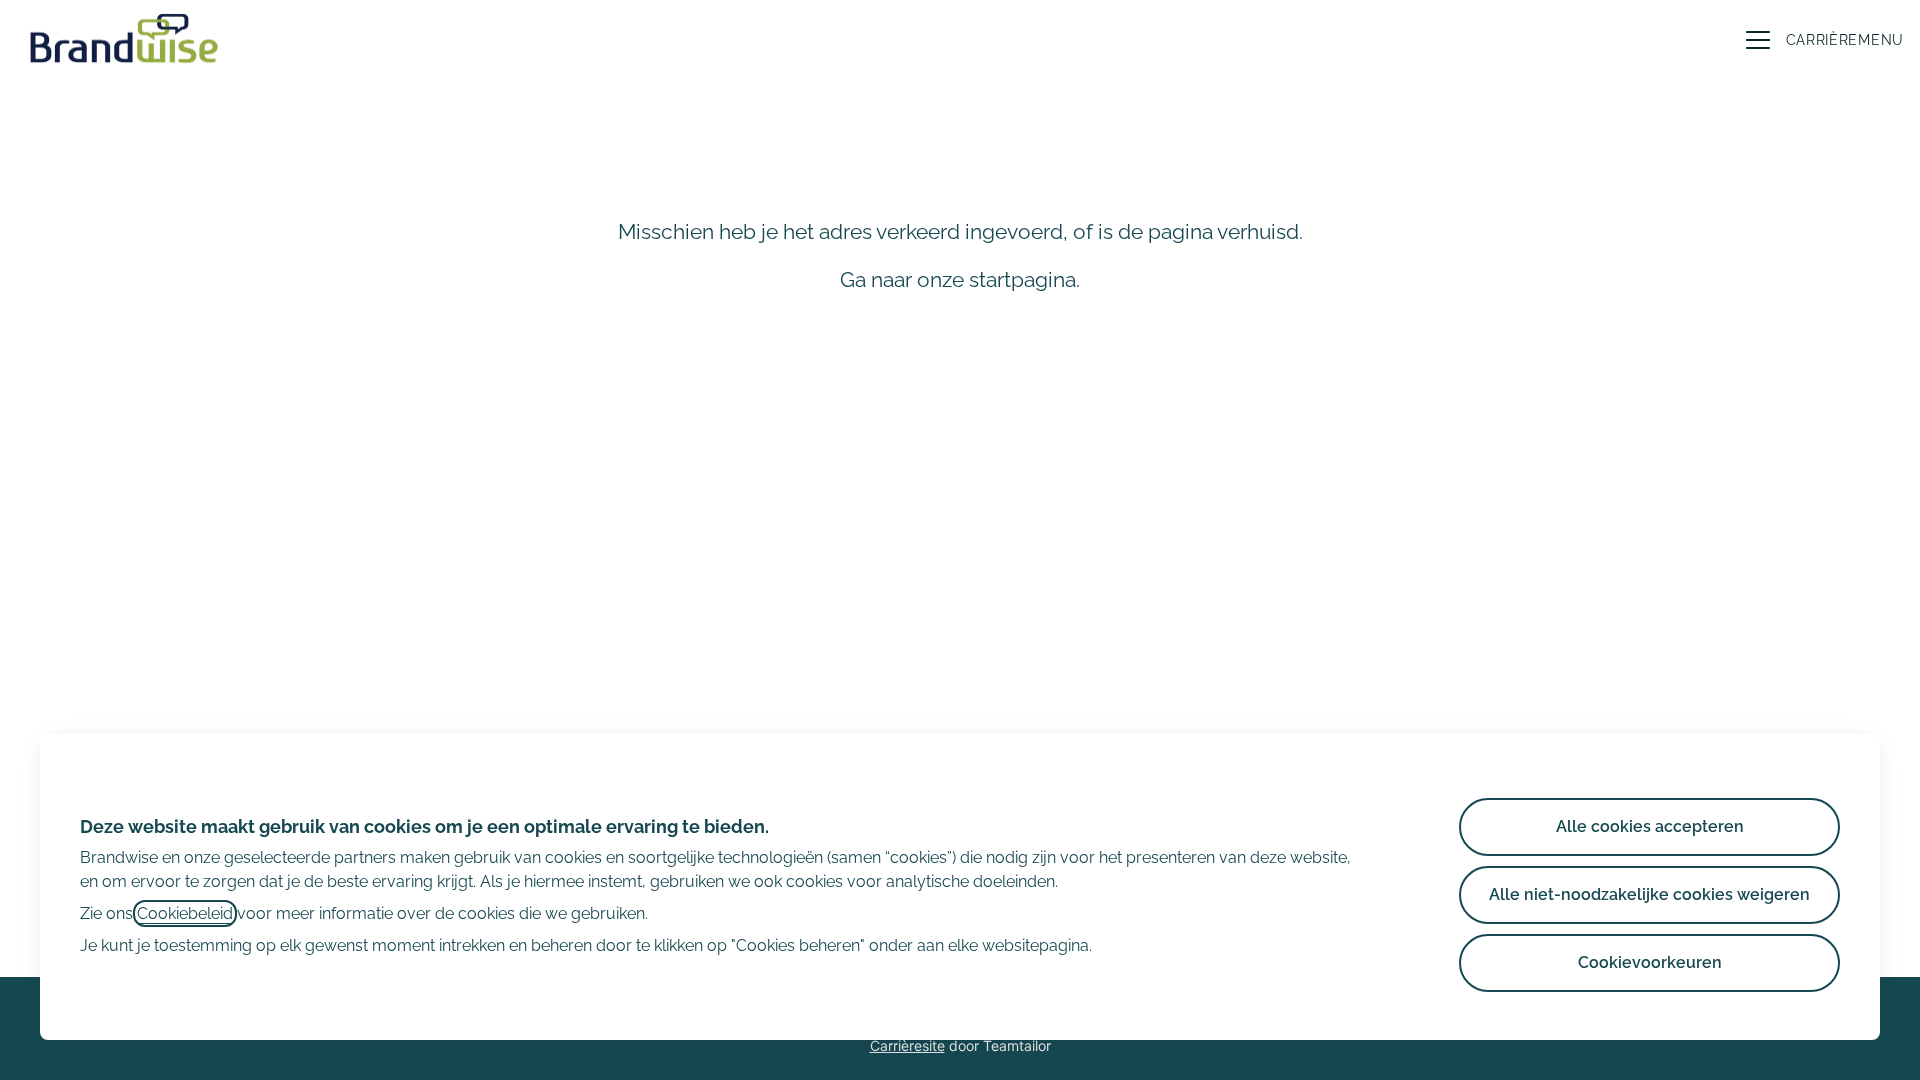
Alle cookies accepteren (1650, 826)
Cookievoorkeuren (1650, 962)
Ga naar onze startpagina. (960, 279)
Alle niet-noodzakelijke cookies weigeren (1649, 894)
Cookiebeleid (185, 913)
